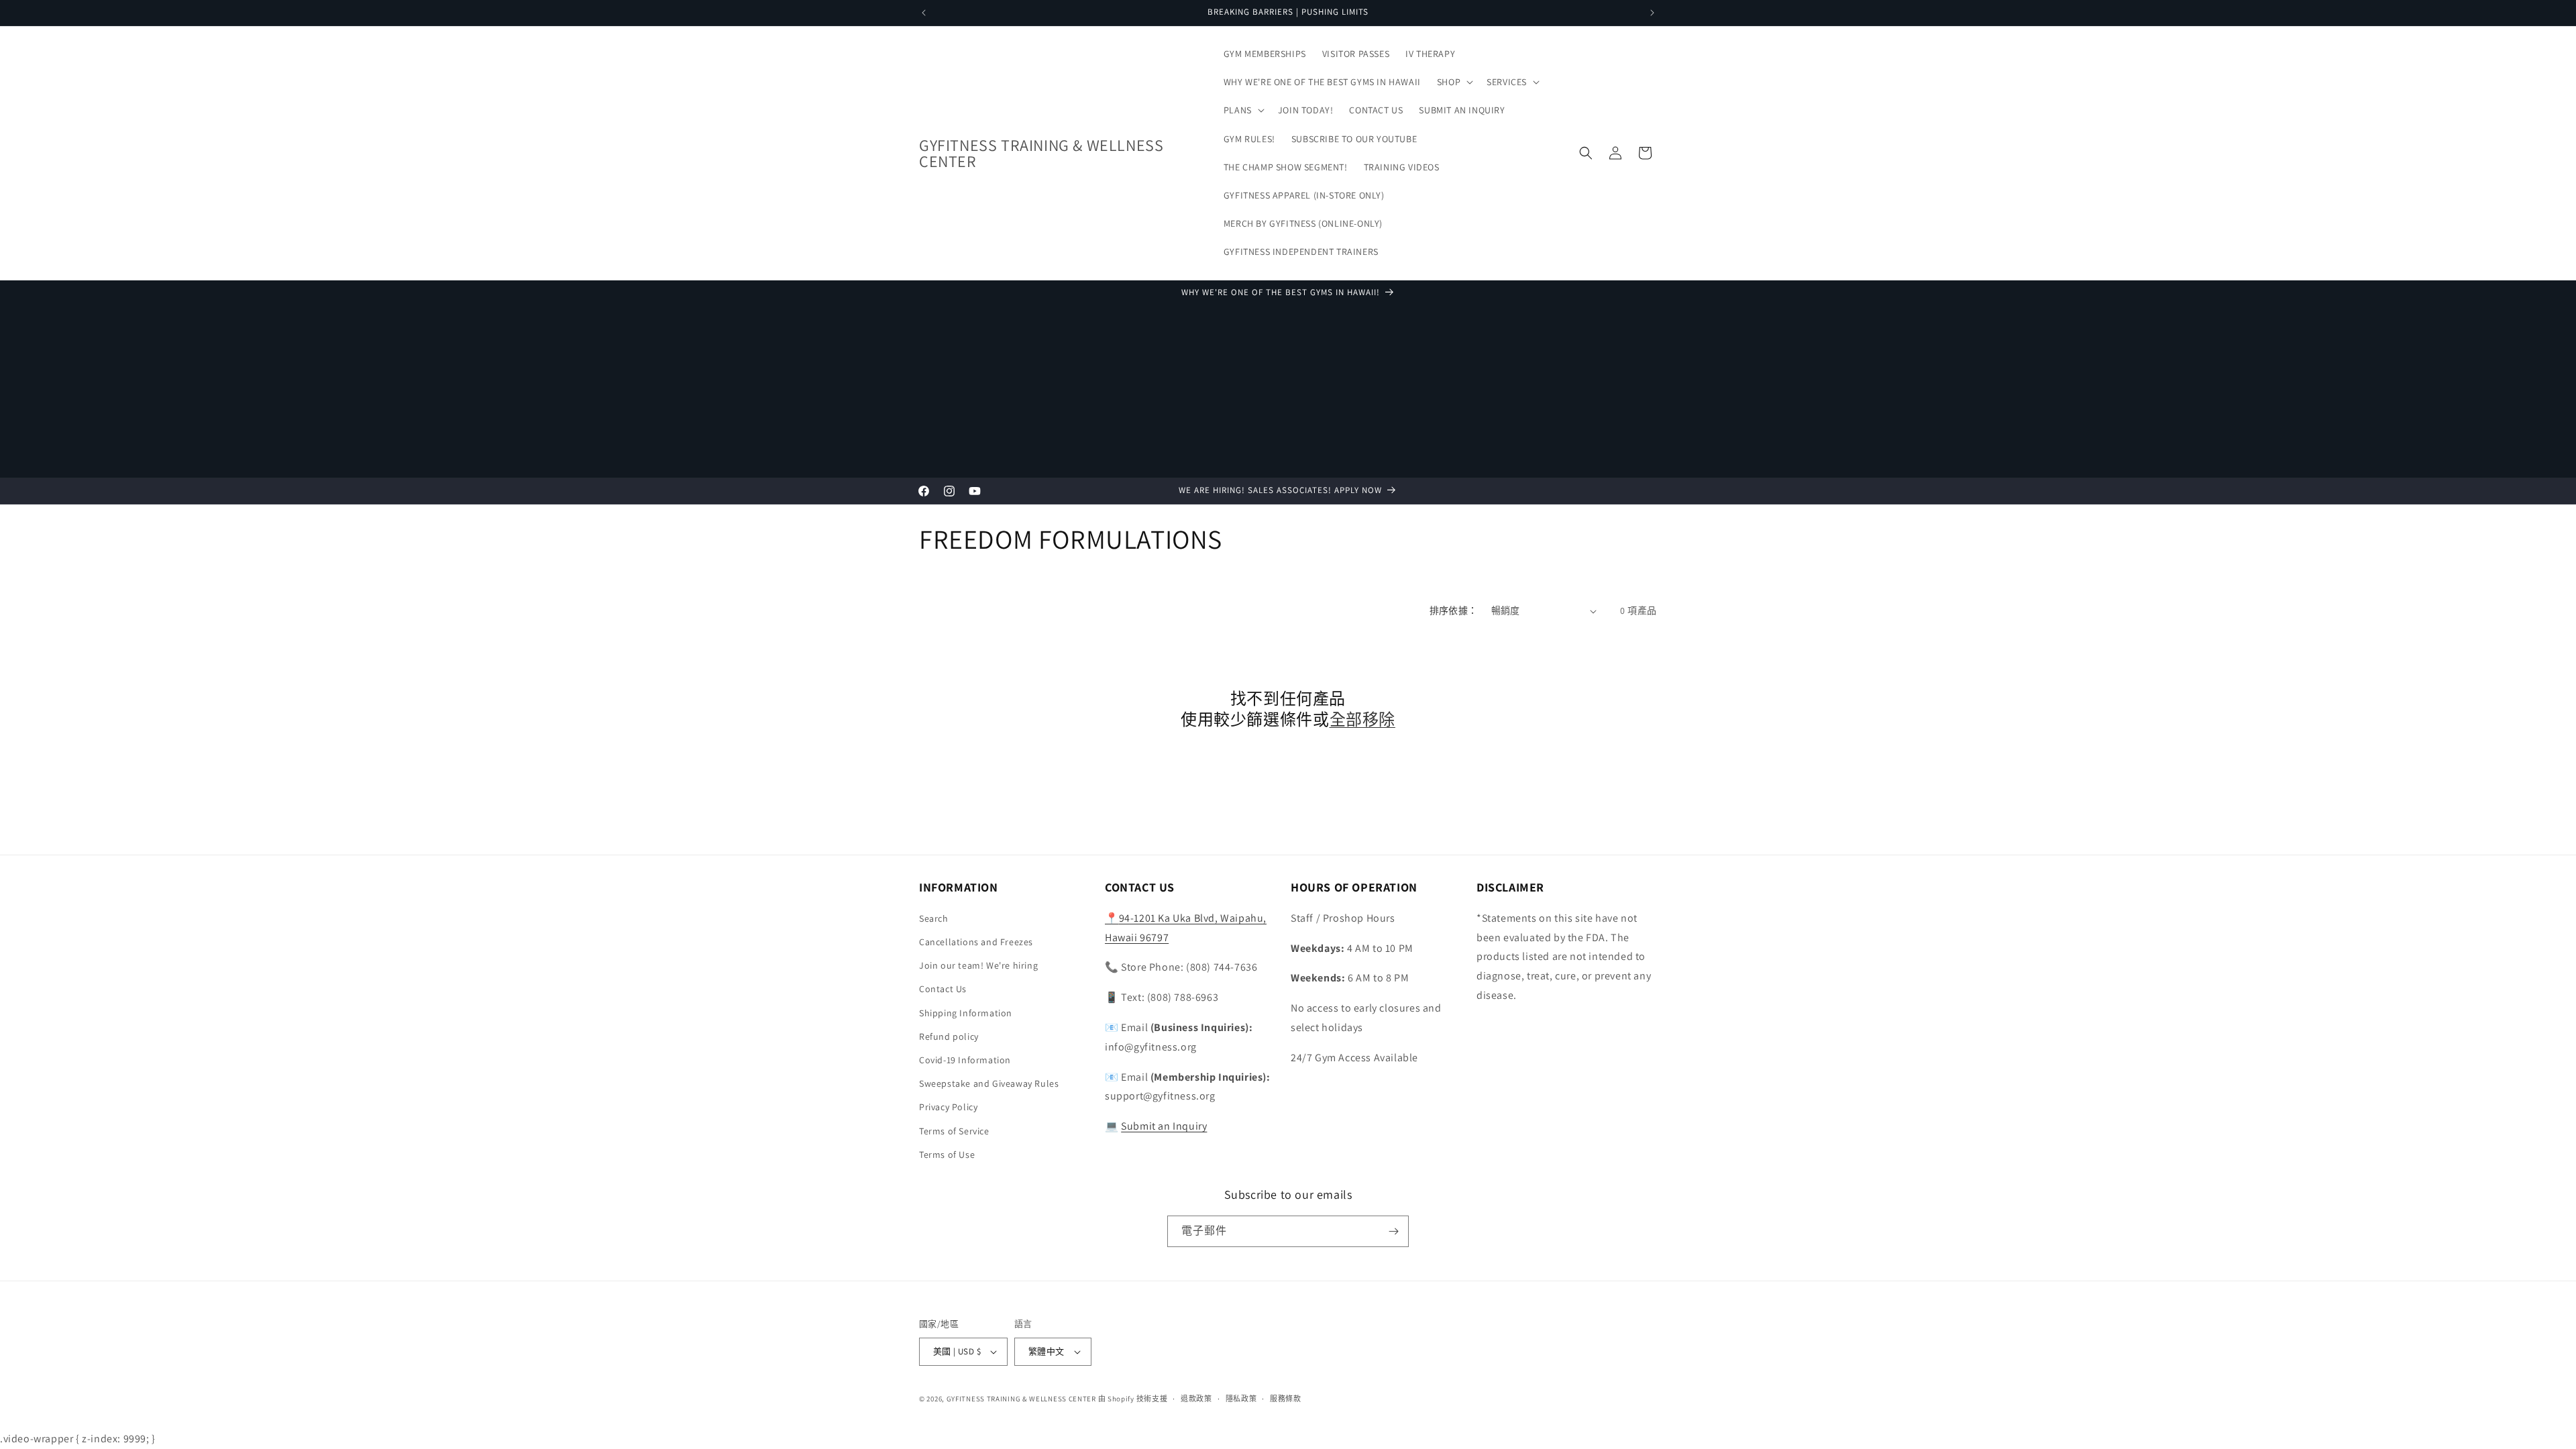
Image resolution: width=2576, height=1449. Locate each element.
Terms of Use (947, 1155)
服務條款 (1286, 1399)
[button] (1454, 82)
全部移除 (1362, 719)
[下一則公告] (1652, 13)
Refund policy (949, 1036)
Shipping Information (966, 1013)
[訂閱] (1393, 1231)
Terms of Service (954, 1131)
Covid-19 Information (965, 1060)
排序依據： (1454, 610)
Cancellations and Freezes (976, 942)
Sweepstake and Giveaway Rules (989, 1083)
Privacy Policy (948, 1107)
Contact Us (943, 989)
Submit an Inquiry (1164, 1126)
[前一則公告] (924, 13)
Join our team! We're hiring (978, 965)
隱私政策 (1241, 1399)
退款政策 (1196, 1399)
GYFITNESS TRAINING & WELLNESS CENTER (1021, 1399)
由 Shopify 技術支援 (1133, 1399)
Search (934, 918)
